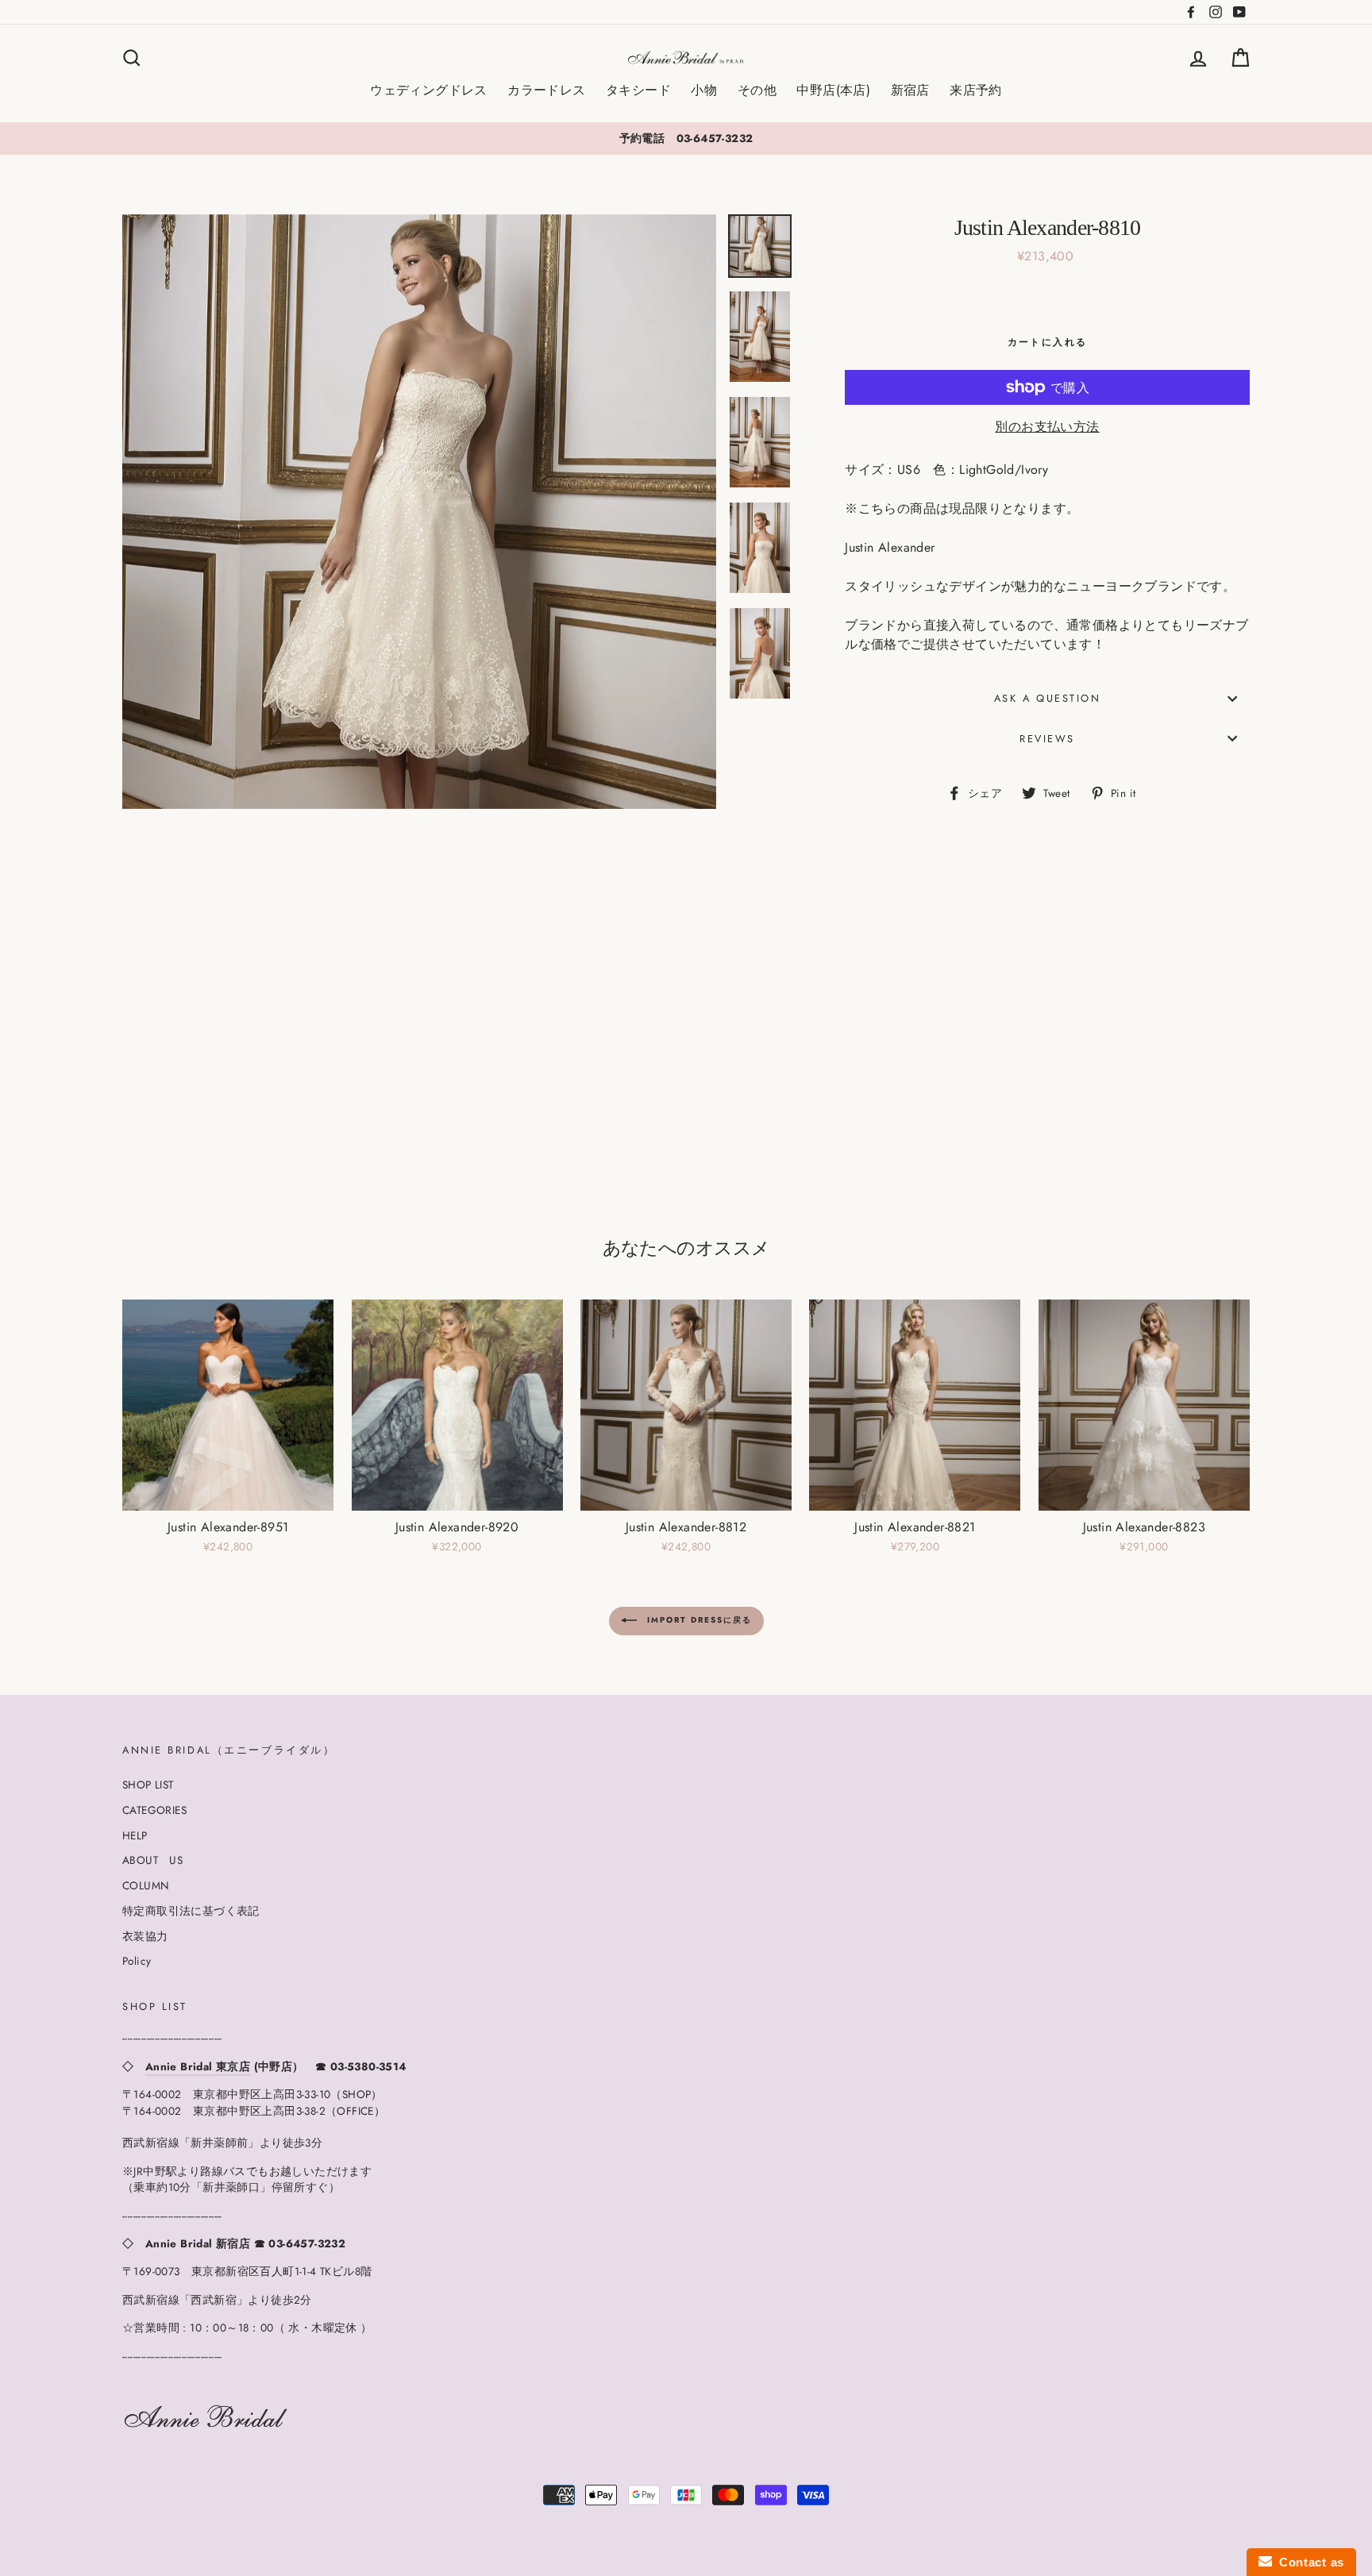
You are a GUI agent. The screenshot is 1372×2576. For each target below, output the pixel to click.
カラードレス (546, 90)
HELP (135, 1835)
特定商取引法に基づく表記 (191, 1911)
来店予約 (976, 90)
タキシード (638, 90)
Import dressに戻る (698, 1620)
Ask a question (1048, 698)
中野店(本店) (833, 90)
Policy (137, 1961)
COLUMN (146, 1885)
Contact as (1308, 2562)
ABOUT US (152, 1860)
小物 (704, 90)
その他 (757, 90)
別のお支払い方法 (1047, 427)
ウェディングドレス (429, 90)
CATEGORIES (154, 1810)
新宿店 (910, 90)
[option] (686, 138)
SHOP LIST (148, 1785)
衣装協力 (145, 1936)
